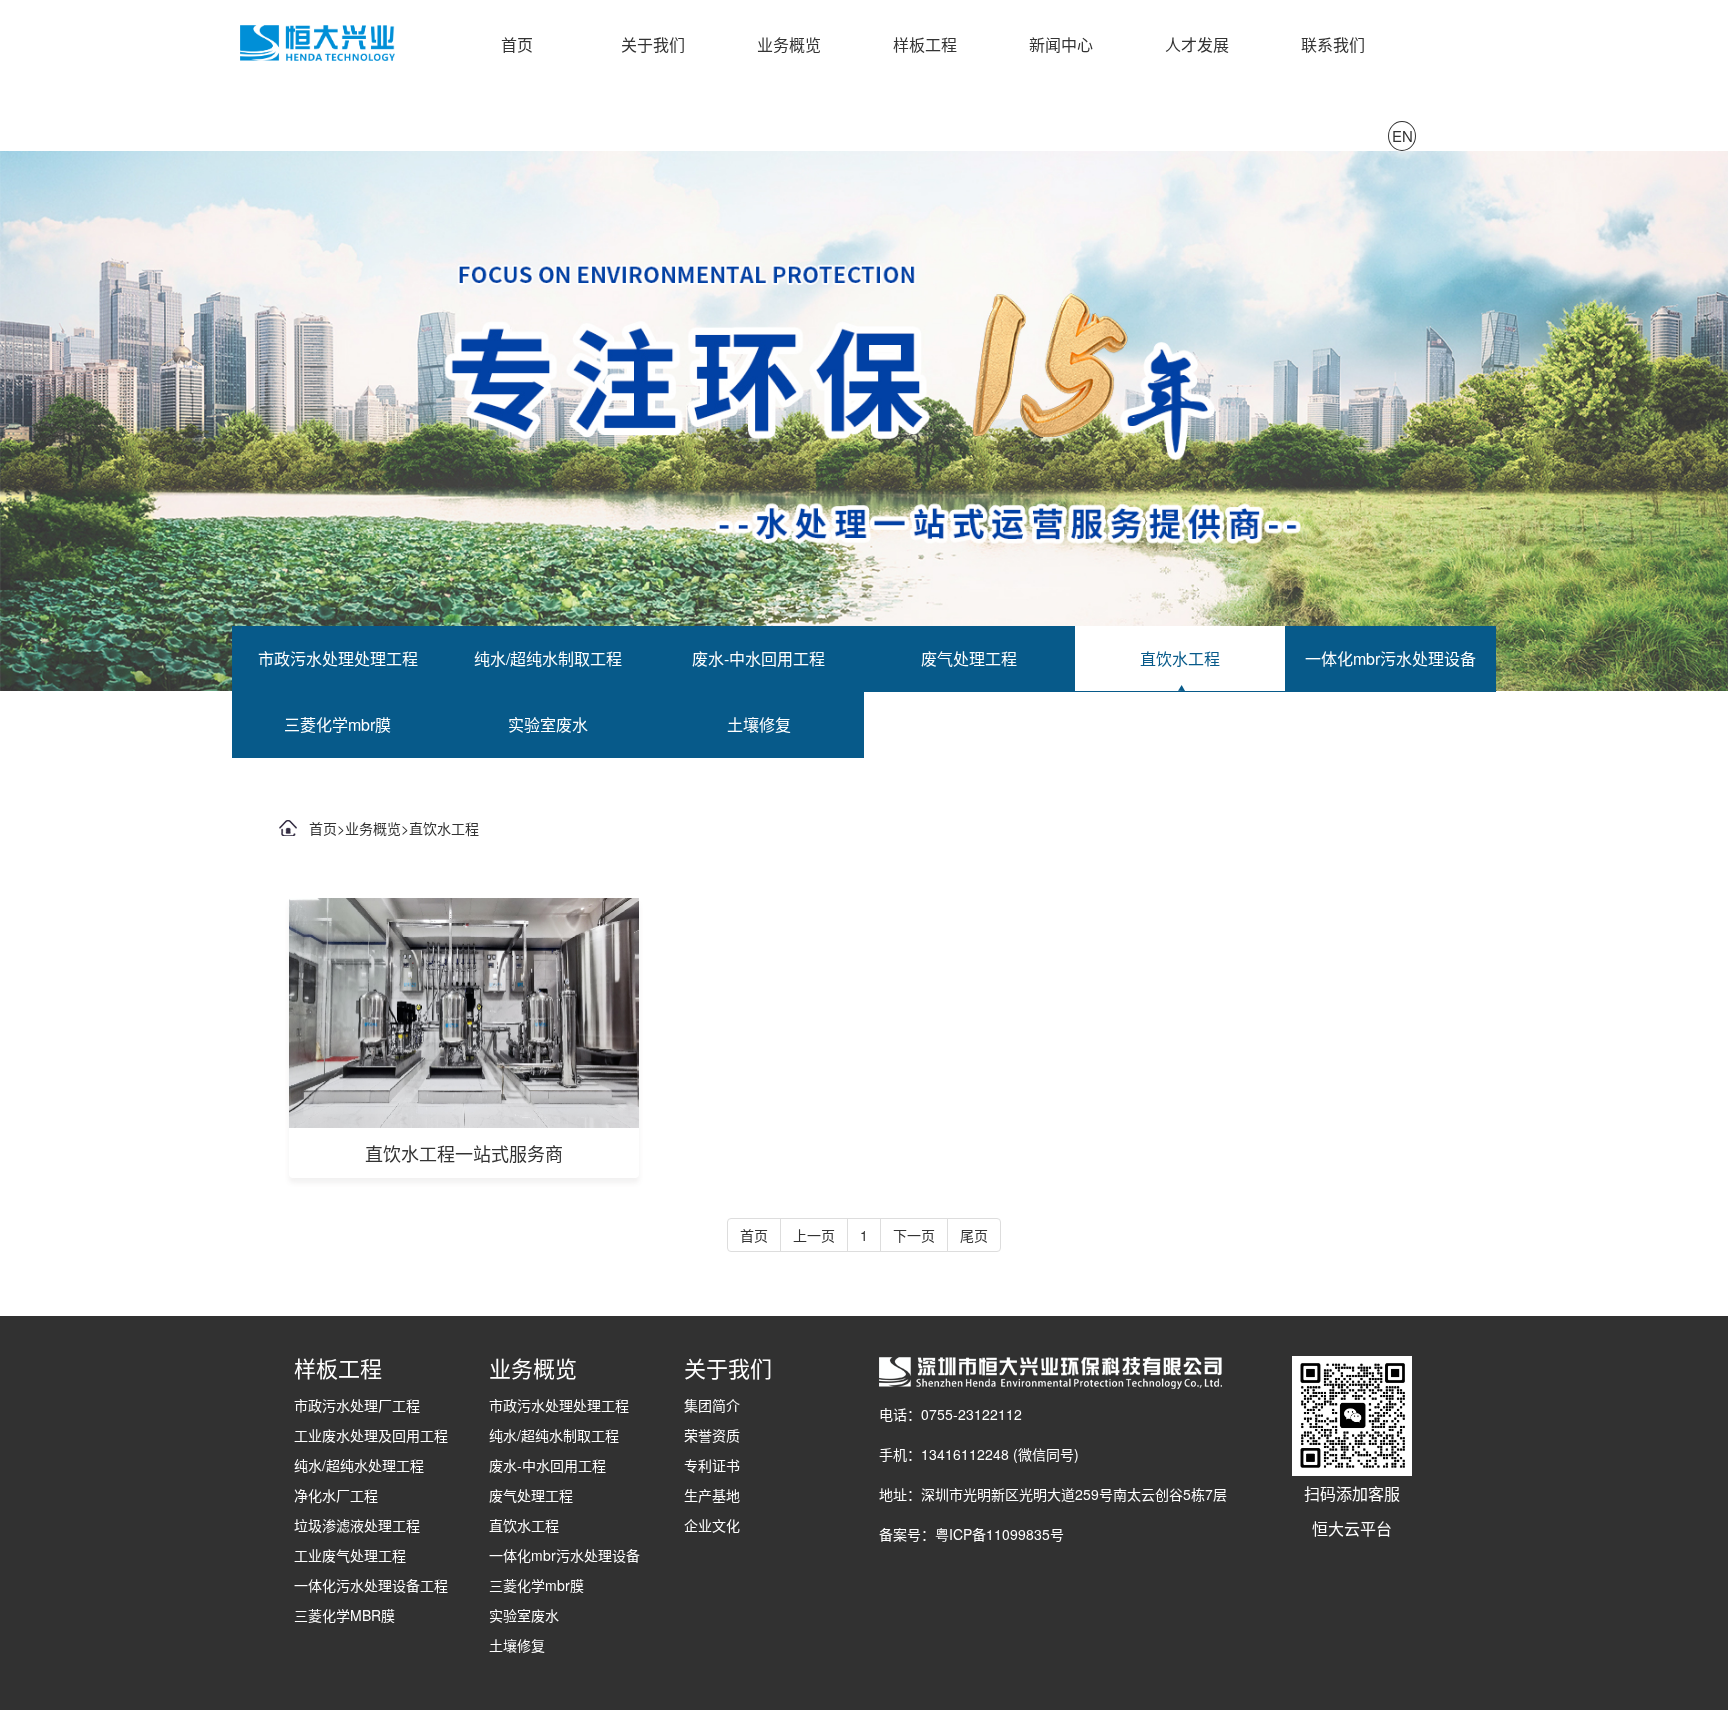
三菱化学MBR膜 (344, 1615)
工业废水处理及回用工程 (371, 1435)
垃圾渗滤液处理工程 (357, 1525)
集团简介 (712, 1405)
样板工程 (925, 44)
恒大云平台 (1352, 1528)
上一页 (814, 1235)
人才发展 (1197, 44)
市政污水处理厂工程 (357, 1405)
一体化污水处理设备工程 (371, 1585)
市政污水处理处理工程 (338, 658)
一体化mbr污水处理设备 (1390, 658)
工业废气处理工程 (350, 1555)
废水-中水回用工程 (758, 658)
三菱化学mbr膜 (337, 724)
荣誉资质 (712, 1435)
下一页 (914, 1235)
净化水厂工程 (336, 1495)
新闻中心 (1061, 44)
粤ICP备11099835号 (999, 1534)
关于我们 (653, 44)
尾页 (974, 1235)
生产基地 (712, 1495)
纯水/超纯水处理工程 (359, 1465)
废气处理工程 (969, 658)
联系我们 (1333, 44)
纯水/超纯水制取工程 (548, 658)
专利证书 (712, 1465)
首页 (517, 44)
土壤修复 (759, 724)
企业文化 (712, 1525)
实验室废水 (548, 724)
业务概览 (789, 44)
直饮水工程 (1180, 658)
